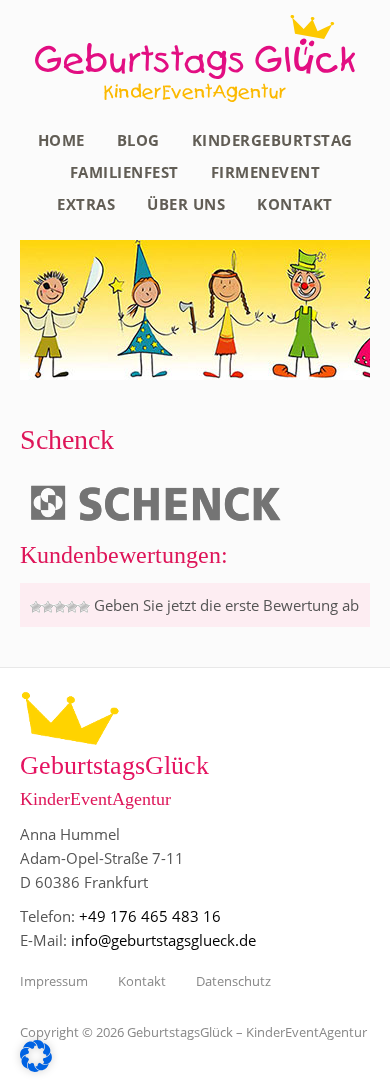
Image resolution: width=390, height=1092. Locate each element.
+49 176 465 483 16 (150, 916)
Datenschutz (233, 981)
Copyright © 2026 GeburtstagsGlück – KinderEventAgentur (193, 1032)
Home (61, 140)
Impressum (54, 981)
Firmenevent (266, 172)
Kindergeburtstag (272, 140)
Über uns (186, 204)
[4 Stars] (72, 607)
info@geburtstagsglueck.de (163, 940)
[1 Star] (36, 607)
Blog (138, 140)
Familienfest (124, 172)
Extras (86, 204)
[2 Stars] (48, 607)
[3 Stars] (60, 607)
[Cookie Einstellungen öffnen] (36, 1066)
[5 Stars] (84, 607)
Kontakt (295, 204)
